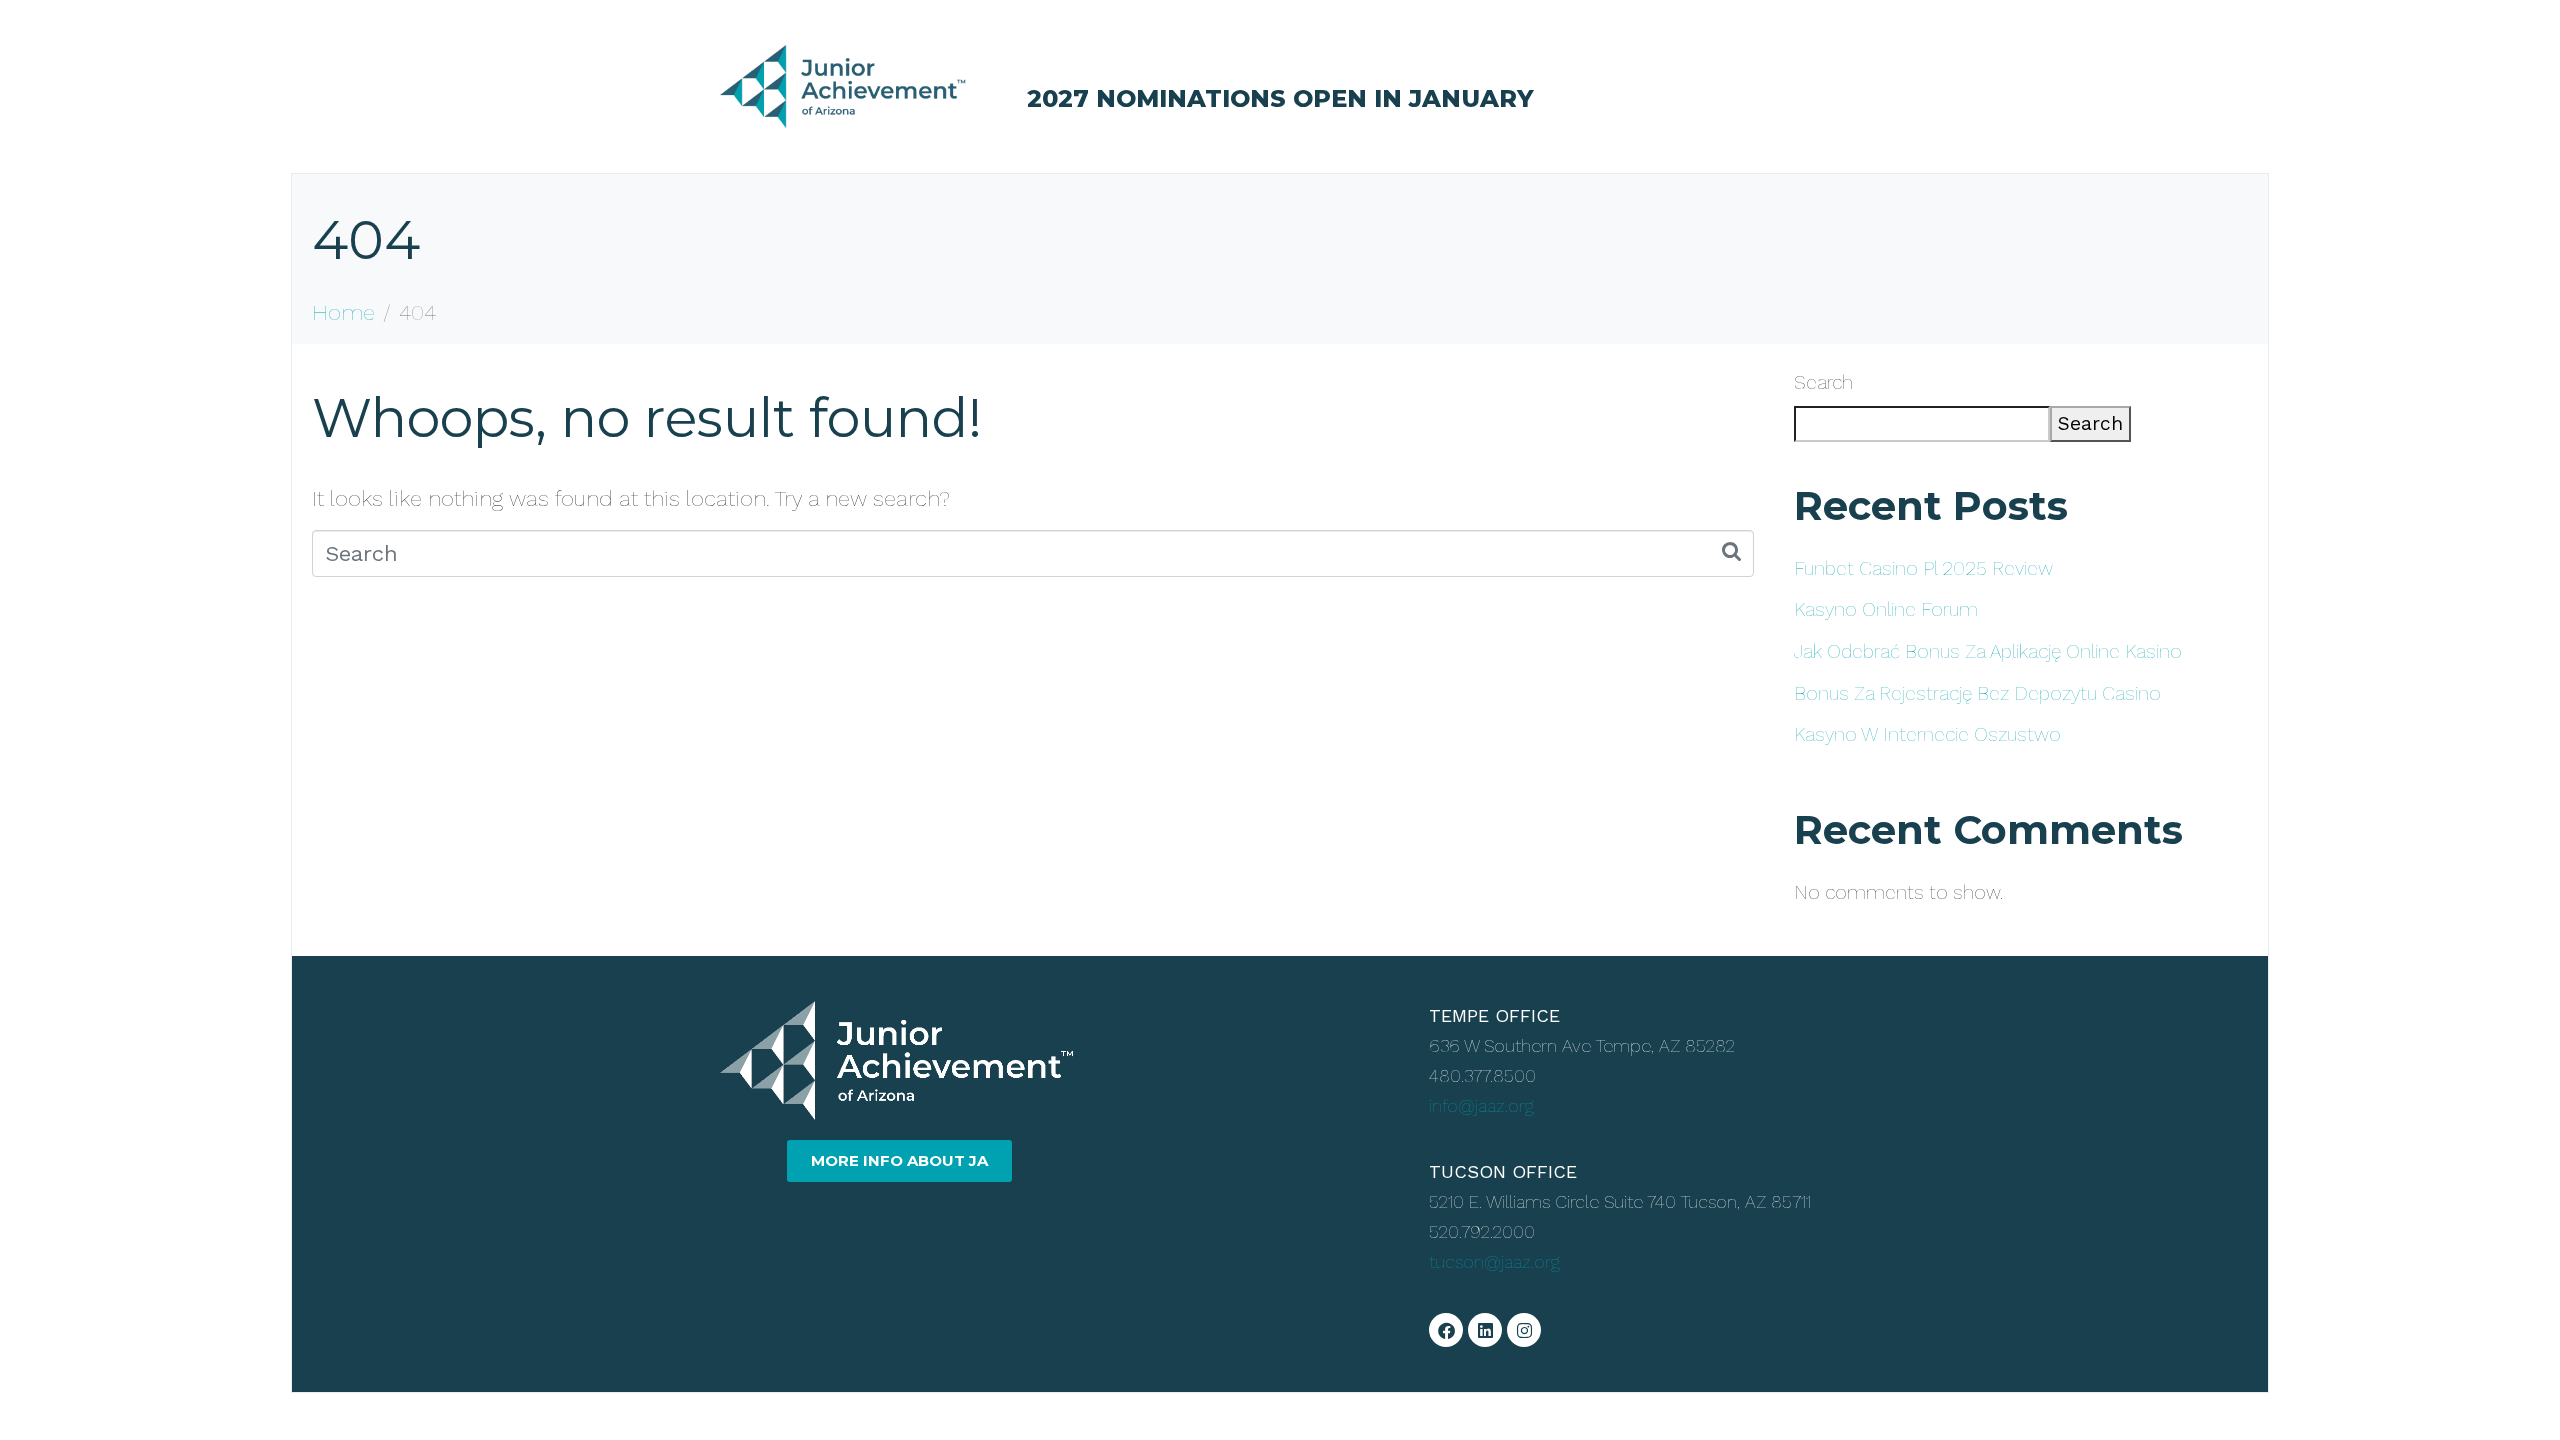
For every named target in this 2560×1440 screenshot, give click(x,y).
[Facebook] (1446, 1330)
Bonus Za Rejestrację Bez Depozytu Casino (1977, 693)
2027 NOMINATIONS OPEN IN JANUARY (1280, 98)
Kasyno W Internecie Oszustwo (1927, 734)
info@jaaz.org (1481, 1105)
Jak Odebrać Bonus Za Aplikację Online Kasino (1988, 651)
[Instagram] (1524, 1330)
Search (1823, 382)
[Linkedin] (1485, 1330)
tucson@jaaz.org (1494, 1261)
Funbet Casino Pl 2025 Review (1923, 568)
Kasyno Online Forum (1886, 609)
